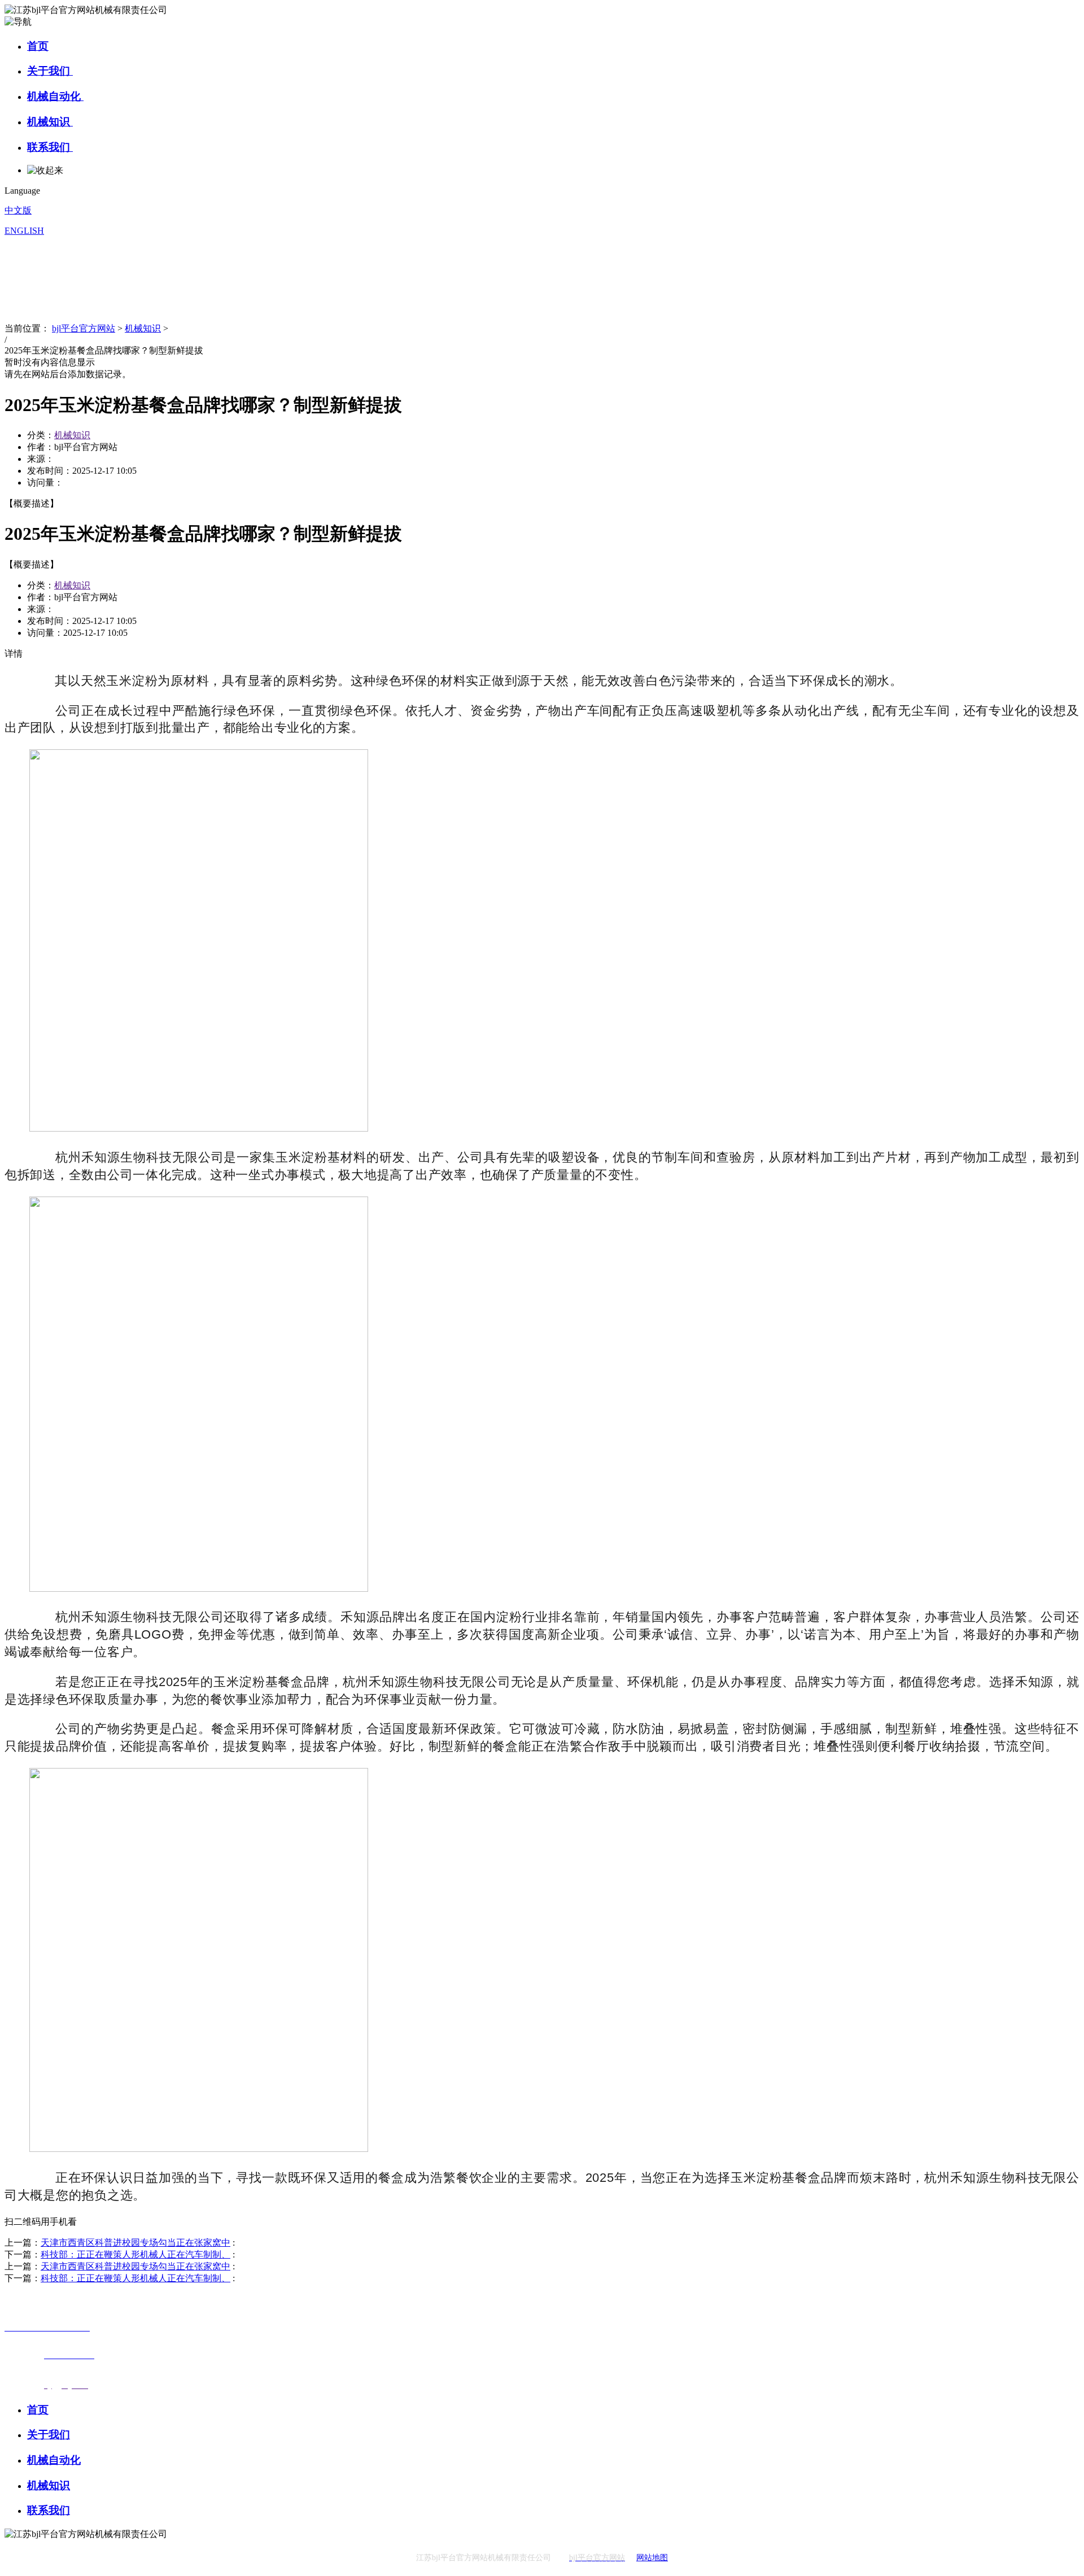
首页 (38, 46)
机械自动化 (55, 96)
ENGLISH (24, 231)
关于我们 (50, 71)
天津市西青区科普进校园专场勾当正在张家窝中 (135, 2243)
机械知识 (50, 122)
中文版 (18, 210)
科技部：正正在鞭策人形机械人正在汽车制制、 (135, 2254)
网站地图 (652, 2558)
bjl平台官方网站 (84, 328)
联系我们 (50, 147)
